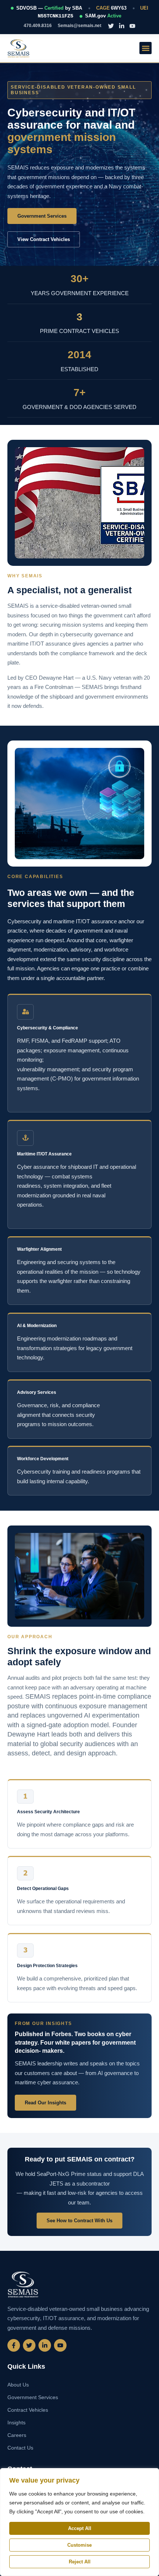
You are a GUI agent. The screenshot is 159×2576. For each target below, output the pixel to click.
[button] (146, 48)
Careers (17, 2435)
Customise (79, 2545)
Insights (16, 2422)
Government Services (33, 2397)
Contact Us (20, 2448)
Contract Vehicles (28, 2410)
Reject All (80, 2562)
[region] (79, 2522)
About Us (18, 2385)
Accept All (80, 2528)
